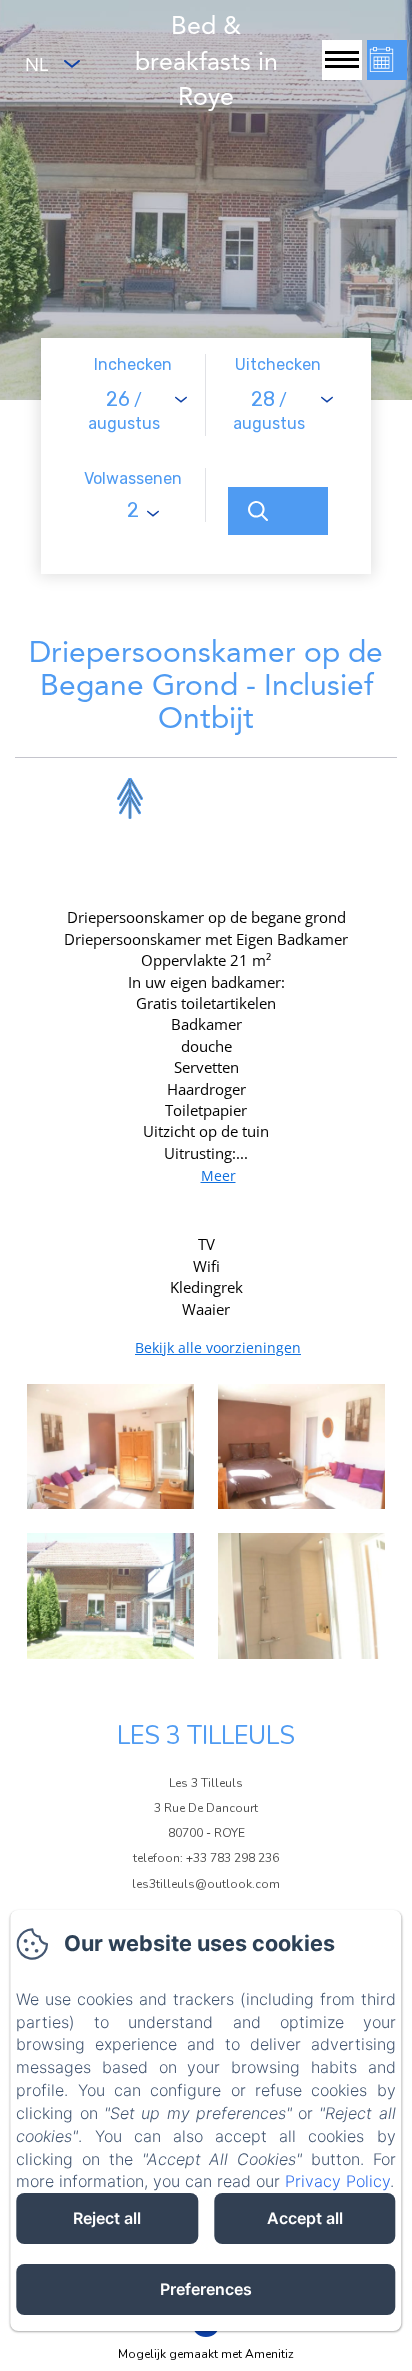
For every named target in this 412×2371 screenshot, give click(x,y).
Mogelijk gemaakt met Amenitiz (206, 2354)
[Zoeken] (278, 511)
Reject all (107, 2218)
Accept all (305, 2218)
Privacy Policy (337, 2181)
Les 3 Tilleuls (206, 1736)
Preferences (206, 2289)
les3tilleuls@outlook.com (206, 1884)
